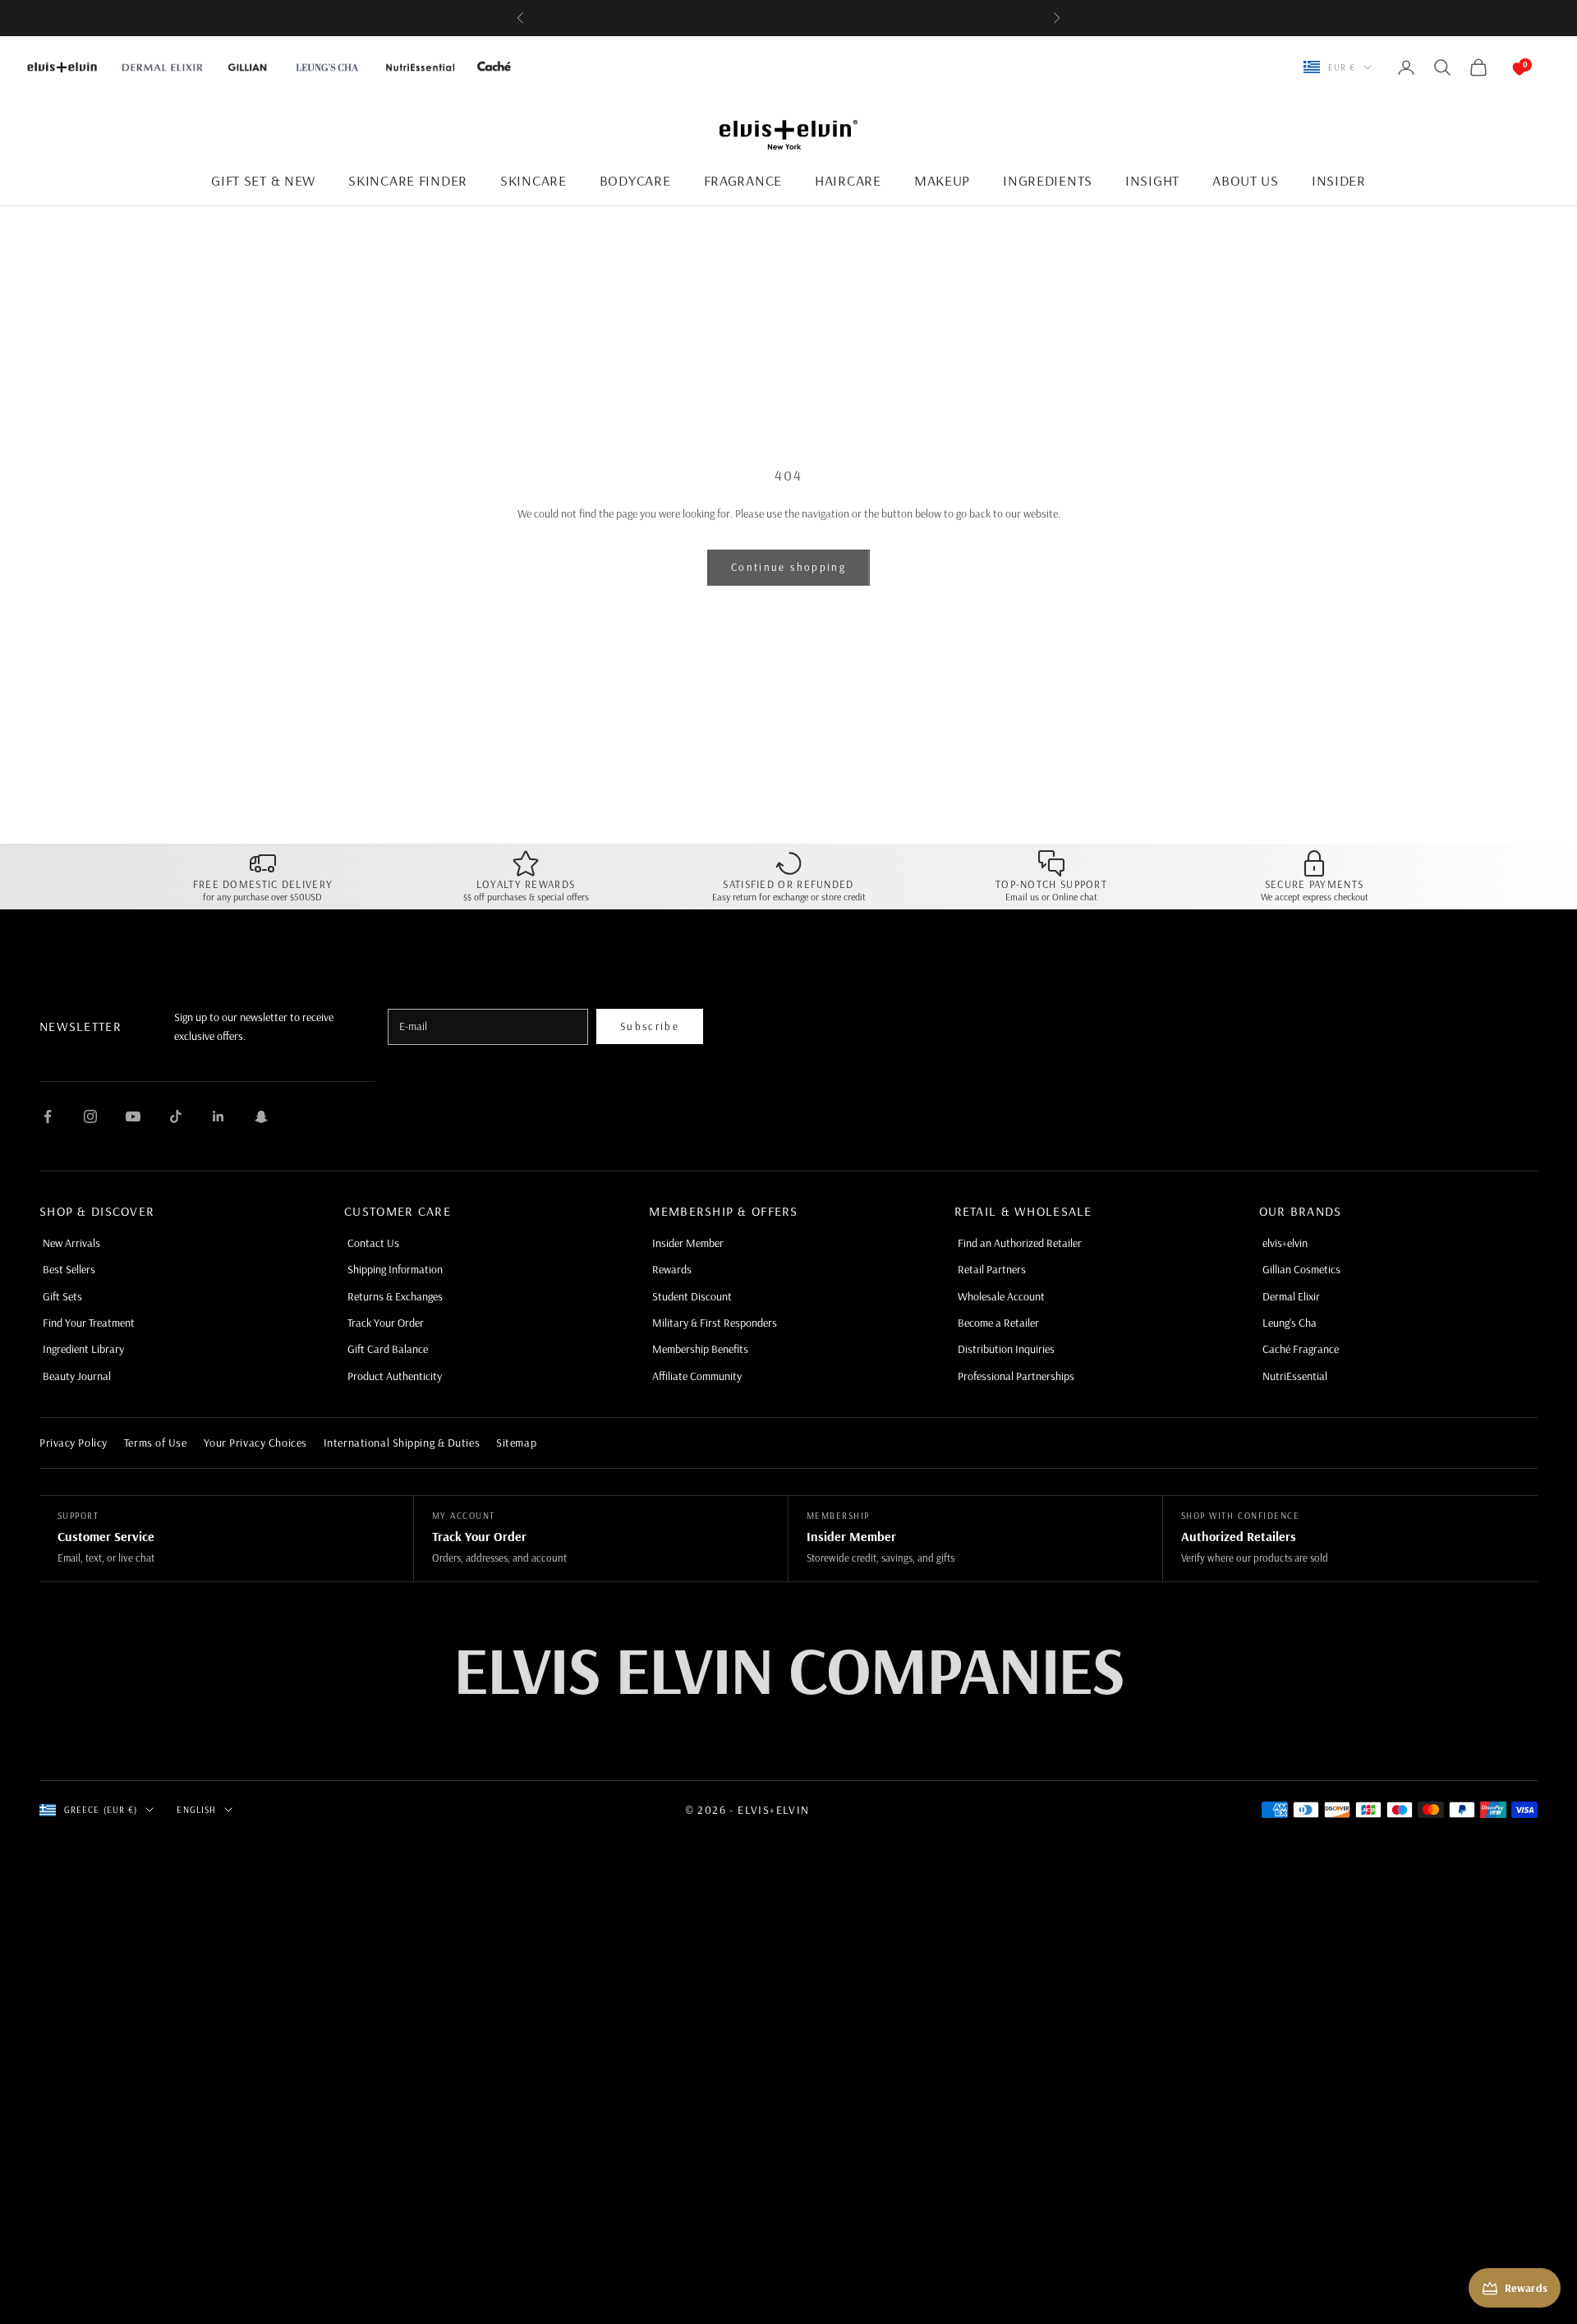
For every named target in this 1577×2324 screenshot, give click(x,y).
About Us (1246, 180)
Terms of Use (156, 1443)
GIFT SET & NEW (263, 180)
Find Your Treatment (89, 1323)
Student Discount (692, 1296)
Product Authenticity (395, 1376)
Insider (1339, 180)
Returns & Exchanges (395, 1296)
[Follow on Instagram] (90, 1116)
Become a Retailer (998, 1323)
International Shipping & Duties (402, 1443)
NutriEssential (1295, 1376)
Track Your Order (386, 1323)
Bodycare (635, 180)
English (196, 1810)
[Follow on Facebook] (48, 1116)
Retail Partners (992, 1269)
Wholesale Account (1001, 1296)
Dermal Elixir (1291, 1296)
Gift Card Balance (388, 1349)
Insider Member (688, 1243)
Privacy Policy (74, 1443)
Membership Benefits (700, 1349)
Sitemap (516, 1443)
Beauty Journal (77, 1376)
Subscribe (650, 1026)
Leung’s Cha (1290, 1323)
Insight (1152, 180)
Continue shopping (788, 567)
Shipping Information (395, 1269)
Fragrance (743, 180)
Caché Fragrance (1301, 1349)
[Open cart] (1503, 67)
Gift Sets (62, 1296)
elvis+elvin (1285, 1243)
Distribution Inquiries (1006, 1349)
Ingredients (1048, 180)
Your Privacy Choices (255, 1443)
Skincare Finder (408, 180)
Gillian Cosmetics (1301, 1269)
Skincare (533, 180)
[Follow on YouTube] (133, 1116)
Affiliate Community (697, 1376)
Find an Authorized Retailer (1020, 1243)
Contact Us (373, 1243)
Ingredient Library (83, 1349)
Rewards (672, 1269)
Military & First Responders (715, 1323)
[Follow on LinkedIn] (218, 1116)
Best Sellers (69, 1269)
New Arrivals (71, 1243)
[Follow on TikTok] (176, 1116)
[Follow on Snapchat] (261, 1116)
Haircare (848, 180)
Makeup (942, 180)
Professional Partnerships (1016, 1376)
